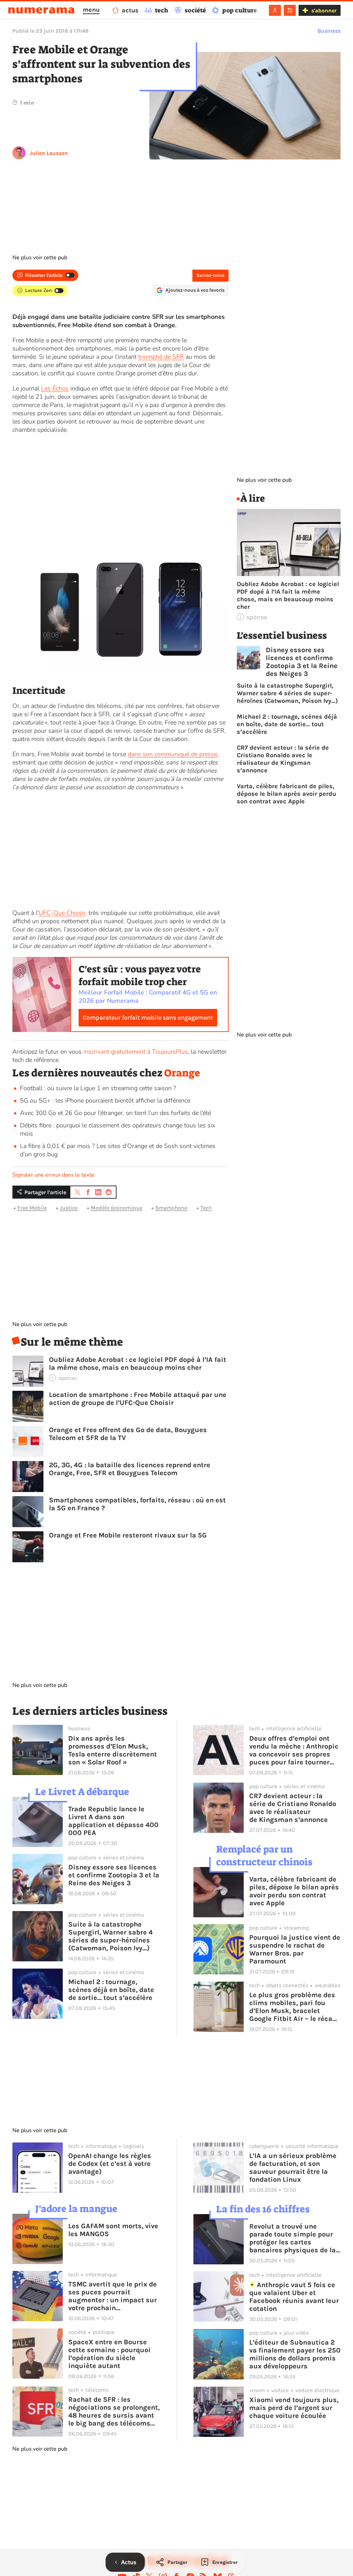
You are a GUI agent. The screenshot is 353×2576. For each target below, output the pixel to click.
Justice (69, 1208)
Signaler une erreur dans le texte (53, 1175)
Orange (182, 1073)
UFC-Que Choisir (62, 913)
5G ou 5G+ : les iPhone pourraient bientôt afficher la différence (105, 1101)
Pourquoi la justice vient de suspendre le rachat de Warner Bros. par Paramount (295, 1949)
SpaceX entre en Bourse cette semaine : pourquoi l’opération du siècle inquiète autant (109, 2354)
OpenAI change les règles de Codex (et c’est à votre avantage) (110, 2164)
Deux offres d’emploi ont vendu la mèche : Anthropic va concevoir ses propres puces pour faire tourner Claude (294, 1750)
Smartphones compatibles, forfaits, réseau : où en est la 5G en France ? (137, 1504)
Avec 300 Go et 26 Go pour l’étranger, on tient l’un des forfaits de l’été (115, 1113)
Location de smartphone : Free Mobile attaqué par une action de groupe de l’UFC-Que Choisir (138, 1399)
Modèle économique (117, 1208)
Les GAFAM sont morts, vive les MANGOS (113, 2230)
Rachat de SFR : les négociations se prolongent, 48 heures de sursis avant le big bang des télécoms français (114, 2411)
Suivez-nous (210, 275)
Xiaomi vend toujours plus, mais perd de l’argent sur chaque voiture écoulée (294, 2408)
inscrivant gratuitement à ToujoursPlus (136, 1052)
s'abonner (324, 11)
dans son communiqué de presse (173, 754)
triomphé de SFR (161, 357)
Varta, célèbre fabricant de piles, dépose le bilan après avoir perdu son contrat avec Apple (286, 794)
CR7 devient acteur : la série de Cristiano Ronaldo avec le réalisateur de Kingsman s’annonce (283, 759)
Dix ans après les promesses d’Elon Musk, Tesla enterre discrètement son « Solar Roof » (113, 1750)
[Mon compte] (275, 10)
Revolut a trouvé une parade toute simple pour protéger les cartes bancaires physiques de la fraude (293, 2238)
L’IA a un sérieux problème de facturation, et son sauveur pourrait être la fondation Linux (293, 2168)
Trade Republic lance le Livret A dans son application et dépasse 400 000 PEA (113, 1821)
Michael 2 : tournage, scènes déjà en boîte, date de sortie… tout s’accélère (287, 724)
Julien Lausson (49, 153)
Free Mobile (32, 1208)
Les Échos (55, 388)
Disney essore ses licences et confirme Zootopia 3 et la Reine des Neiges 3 (302, 662)
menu (91, 10)
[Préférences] (290, 10)
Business (329, 31)
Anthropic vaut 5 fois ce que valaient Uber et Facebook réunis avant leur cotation (294, 2297)
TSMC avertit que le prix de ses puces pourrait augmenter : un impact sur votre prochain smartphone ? (113, 2296)
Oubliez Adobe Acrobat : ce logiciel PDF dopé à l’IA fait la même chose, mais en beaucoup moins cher (138, 1364)
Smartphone (171, 1208)
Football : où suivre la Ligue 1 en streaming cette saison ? (98, 1088)
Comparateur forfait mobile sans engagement (148, 1018)
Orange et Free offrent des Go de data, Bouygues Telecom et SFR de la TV (128, 1434)
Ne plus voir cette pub (40, 258)
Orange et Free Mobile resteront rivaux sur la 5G (128, 1535)
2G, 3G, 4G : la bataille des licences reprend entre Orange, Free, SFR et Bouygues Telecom (130, 1469)
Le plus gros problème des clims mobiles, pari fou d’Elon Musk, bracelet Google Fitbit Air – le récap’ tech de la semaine (294, 2007)
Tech (206, 1208)
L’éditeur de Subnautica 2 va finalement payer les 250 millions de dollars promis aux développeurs (295, 2354)
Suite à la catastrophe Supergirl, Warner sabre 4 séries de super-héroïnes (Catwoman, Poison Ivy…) (287, 693)
